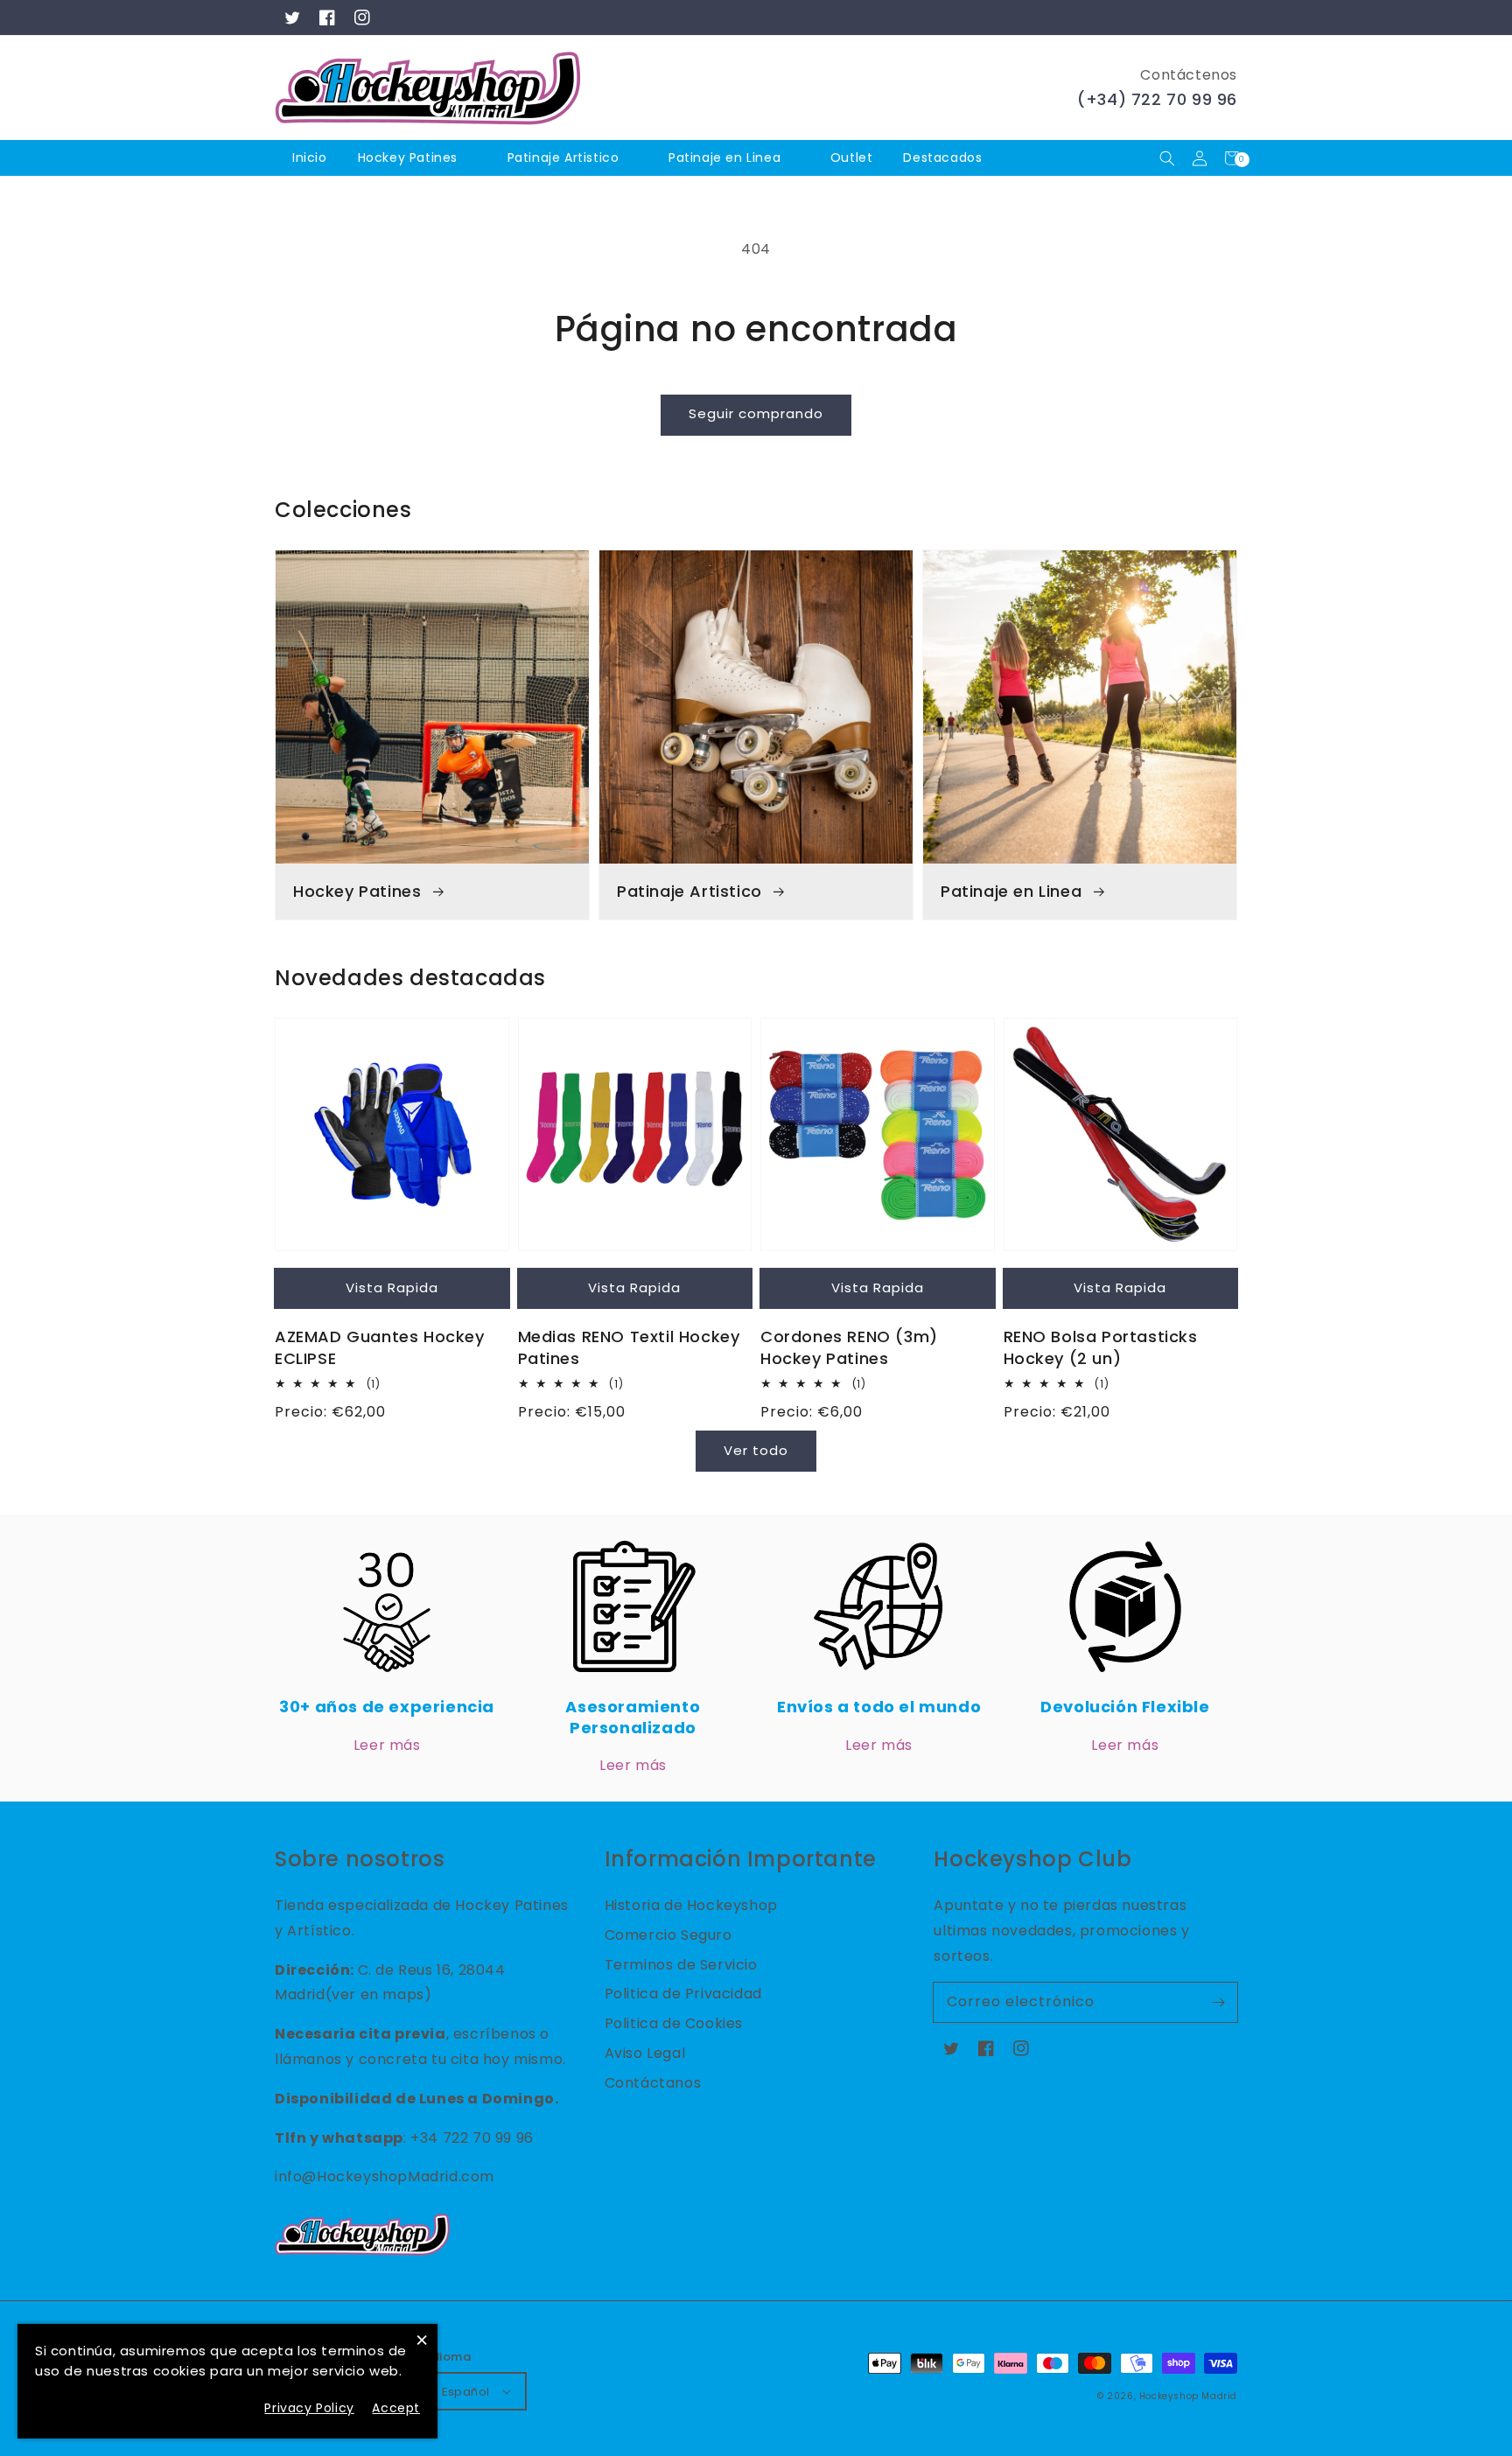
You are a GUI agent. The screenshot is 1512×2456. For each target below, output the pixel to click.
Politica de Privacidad (683, 1994)
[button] (1167, 158)
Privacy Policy (309, 2408)
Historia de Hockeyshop (691, 1905)
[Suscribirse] (1218, 2002)
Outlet (852, 157)
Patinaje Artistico (563, 157)
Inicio (310, 157)
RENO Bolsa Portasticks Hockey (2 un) (1101, 1347)
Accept (396, 2408)
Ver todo (756, 1450)
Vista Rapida (392, 1287)
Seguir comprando (756, 413)
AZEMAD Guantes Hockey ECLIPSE (380, 1347)
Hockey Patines (408, 157)
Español (466, 2392)
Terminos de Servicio (681, 1965)
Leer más (387, 1745)
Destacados (945, 157)
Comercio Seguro (668, 1935)
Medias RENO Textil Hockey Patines (629, 1347)
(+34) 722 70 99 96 (1157, 99)
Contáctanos (653, 2083)
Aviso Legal (645, 2053)
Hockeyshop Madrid (1188, 2396)
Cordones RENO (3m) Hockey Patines (849, 1347)
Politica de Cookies (674, 2023)
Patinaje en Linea (724, 157)
